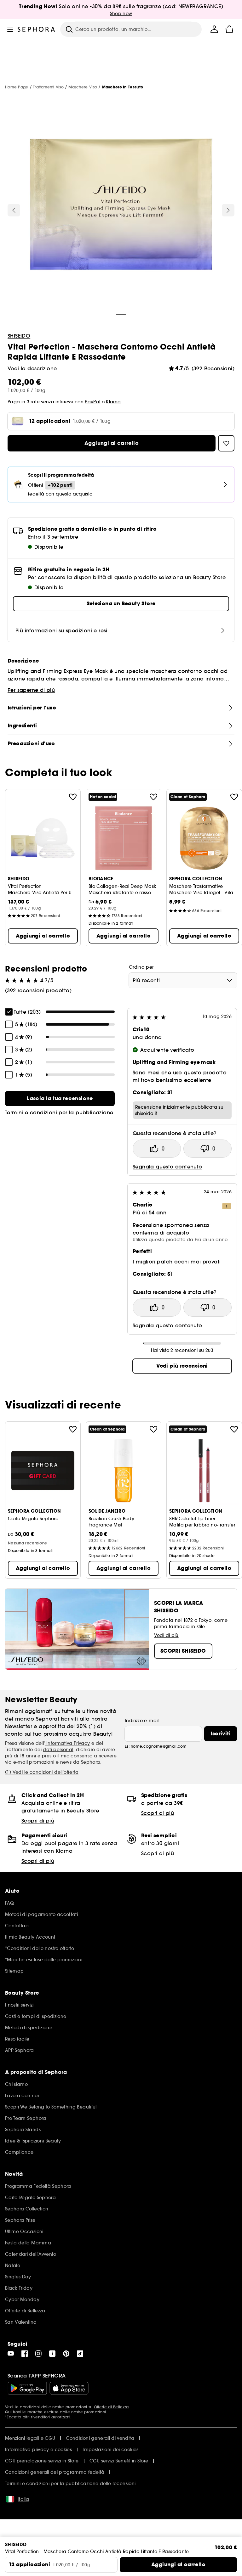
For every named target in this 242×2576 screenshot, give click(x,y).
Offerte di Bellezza (111, 2407)
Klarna (113, 402)
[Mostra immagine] (121, 205)
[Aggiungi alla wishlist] (73, 797)
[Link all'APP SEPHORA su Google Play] (27, 2388)
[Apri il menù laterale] (10, 29)
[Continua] (228, 210)
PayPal (92, 402)
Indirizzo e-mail (142, 1721)
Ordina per (141, 967)
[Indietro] (14, 210)
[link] (60, 1099)
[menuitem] (214, 29)
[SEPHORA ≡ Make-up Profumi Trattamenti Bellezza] (36, 29)
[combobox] (183, 980)
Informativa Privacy (68, 1743)
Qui (8, 2412)
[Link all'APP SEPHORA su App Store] (69, 2388)
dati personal (58, 1750)
